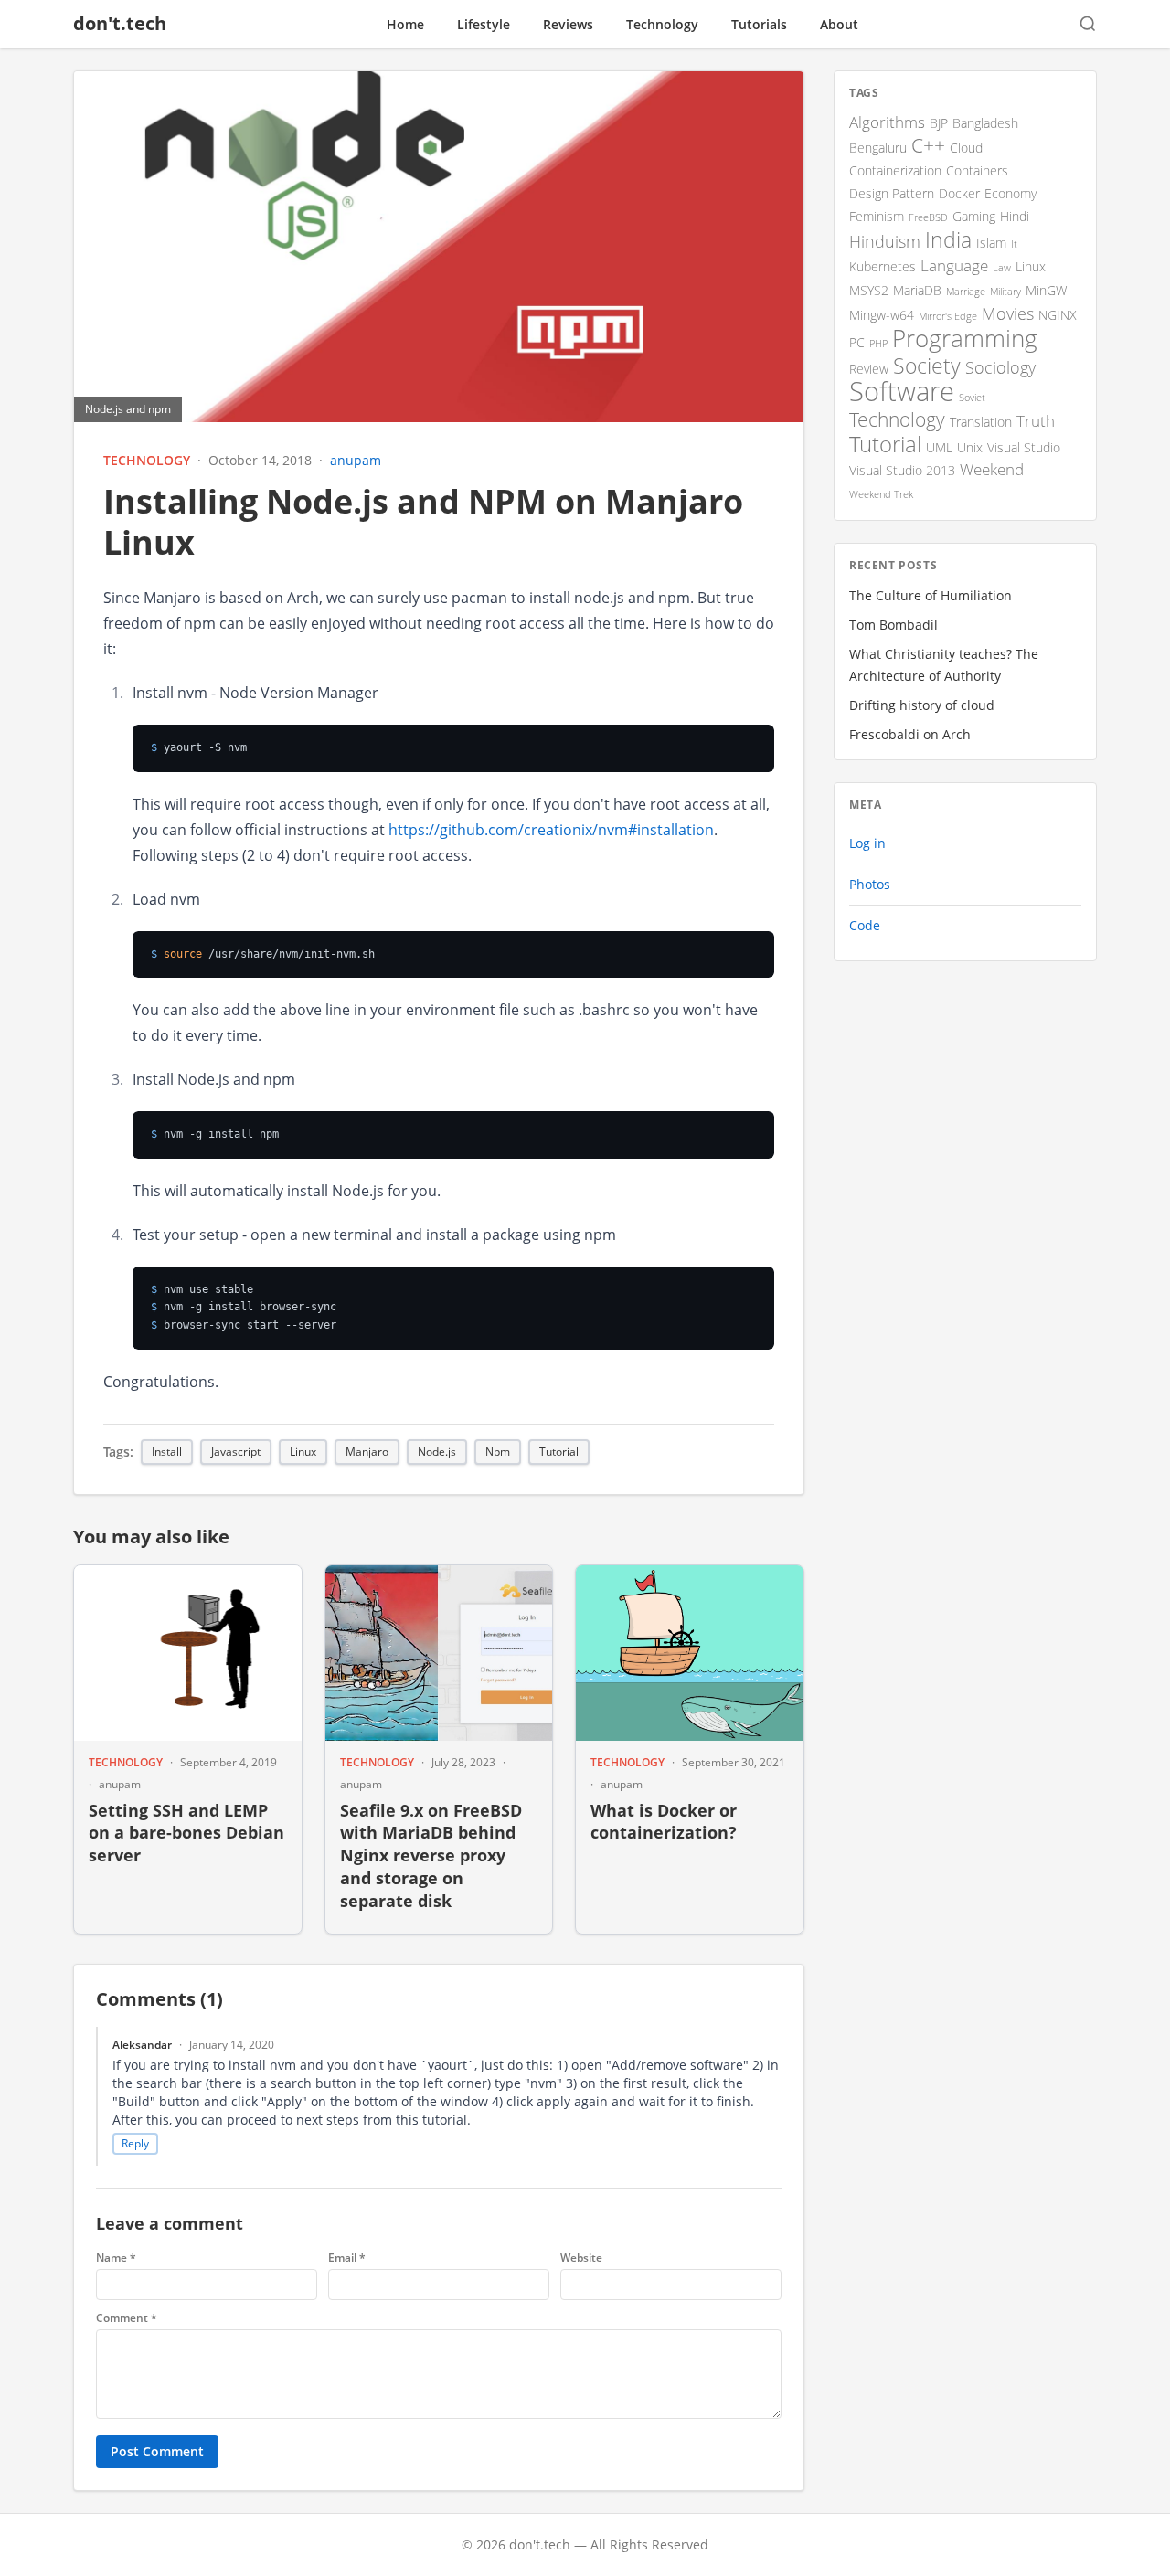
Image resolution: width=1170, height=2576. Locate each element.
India (948, 239)
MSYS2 (869, 290)
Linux (303, 1452)
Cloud (966, 148)
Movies (1008, 313)
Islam (991, 243)
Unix (970, 447)
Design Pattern (892, 193)
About (839, 24)
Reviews (568, 24)
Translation (981, 422)
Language (954, 265)
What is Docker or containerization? (664, 1822)
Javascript (236, 1452)
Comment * (127, 2318)
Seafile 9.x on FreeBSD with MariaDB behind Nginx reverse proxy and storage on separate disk (431, 1855)
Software (902, 391)
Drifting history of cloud (922, 705)
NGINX (1058, 315)
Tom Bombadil (893, 625)
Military (1005, 292)
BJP (939, 123)
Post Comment (157, 2451)
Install (167, 1452)
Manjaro (367, 1452)
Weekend (992, 469)
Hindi (1015, 216)
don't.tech (120, 23)
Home (405, 24)
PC (857, 342)
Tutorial (559, 1452)
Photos (870, 884)
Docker (959, 193)
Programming (965, 338)
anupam (356, 460)
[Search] (1088, 24)
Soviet (972, 398)
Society (927, 366)
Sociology (1000, 367)
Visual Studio (1024, 447)
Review (869, 369)
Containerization (895, 170)
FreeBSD (928, 217)
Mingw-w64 (882, 315)
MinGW (1046, 290)
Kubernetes (883, 266)
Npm (498, 1452)
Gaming (974, 216)
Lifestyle (484, 24)
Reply (135, 2143)
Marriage (966, 292)
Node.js (437, 1452)
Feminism (877, 216)
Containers (977, 170)
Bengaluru (878, 148)
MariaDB (917, 290)
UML (939, 447)
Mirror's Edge (948, 316)
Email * (347, 2258)
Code (865, 925)
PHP (878, 344)
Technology (662, 24)
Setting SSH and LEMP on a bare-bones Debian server (186, 1833)
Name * (116, 2258)
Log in (867, 843)
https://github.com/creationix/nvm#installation (551, 830)
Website (581, 2258)
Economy (1010, 193)
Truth (1036, 421)
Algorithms (887, 122)
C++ (928, 145)
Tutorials (759, 24)
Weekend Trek (881, 494)
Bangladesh (985, 123)
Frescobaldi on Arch (910, 734)
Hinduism (885, 241)
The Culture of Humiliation (931, 595)
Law (1002, 268)
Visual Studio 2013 (902, 470)
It (1014, 244)
